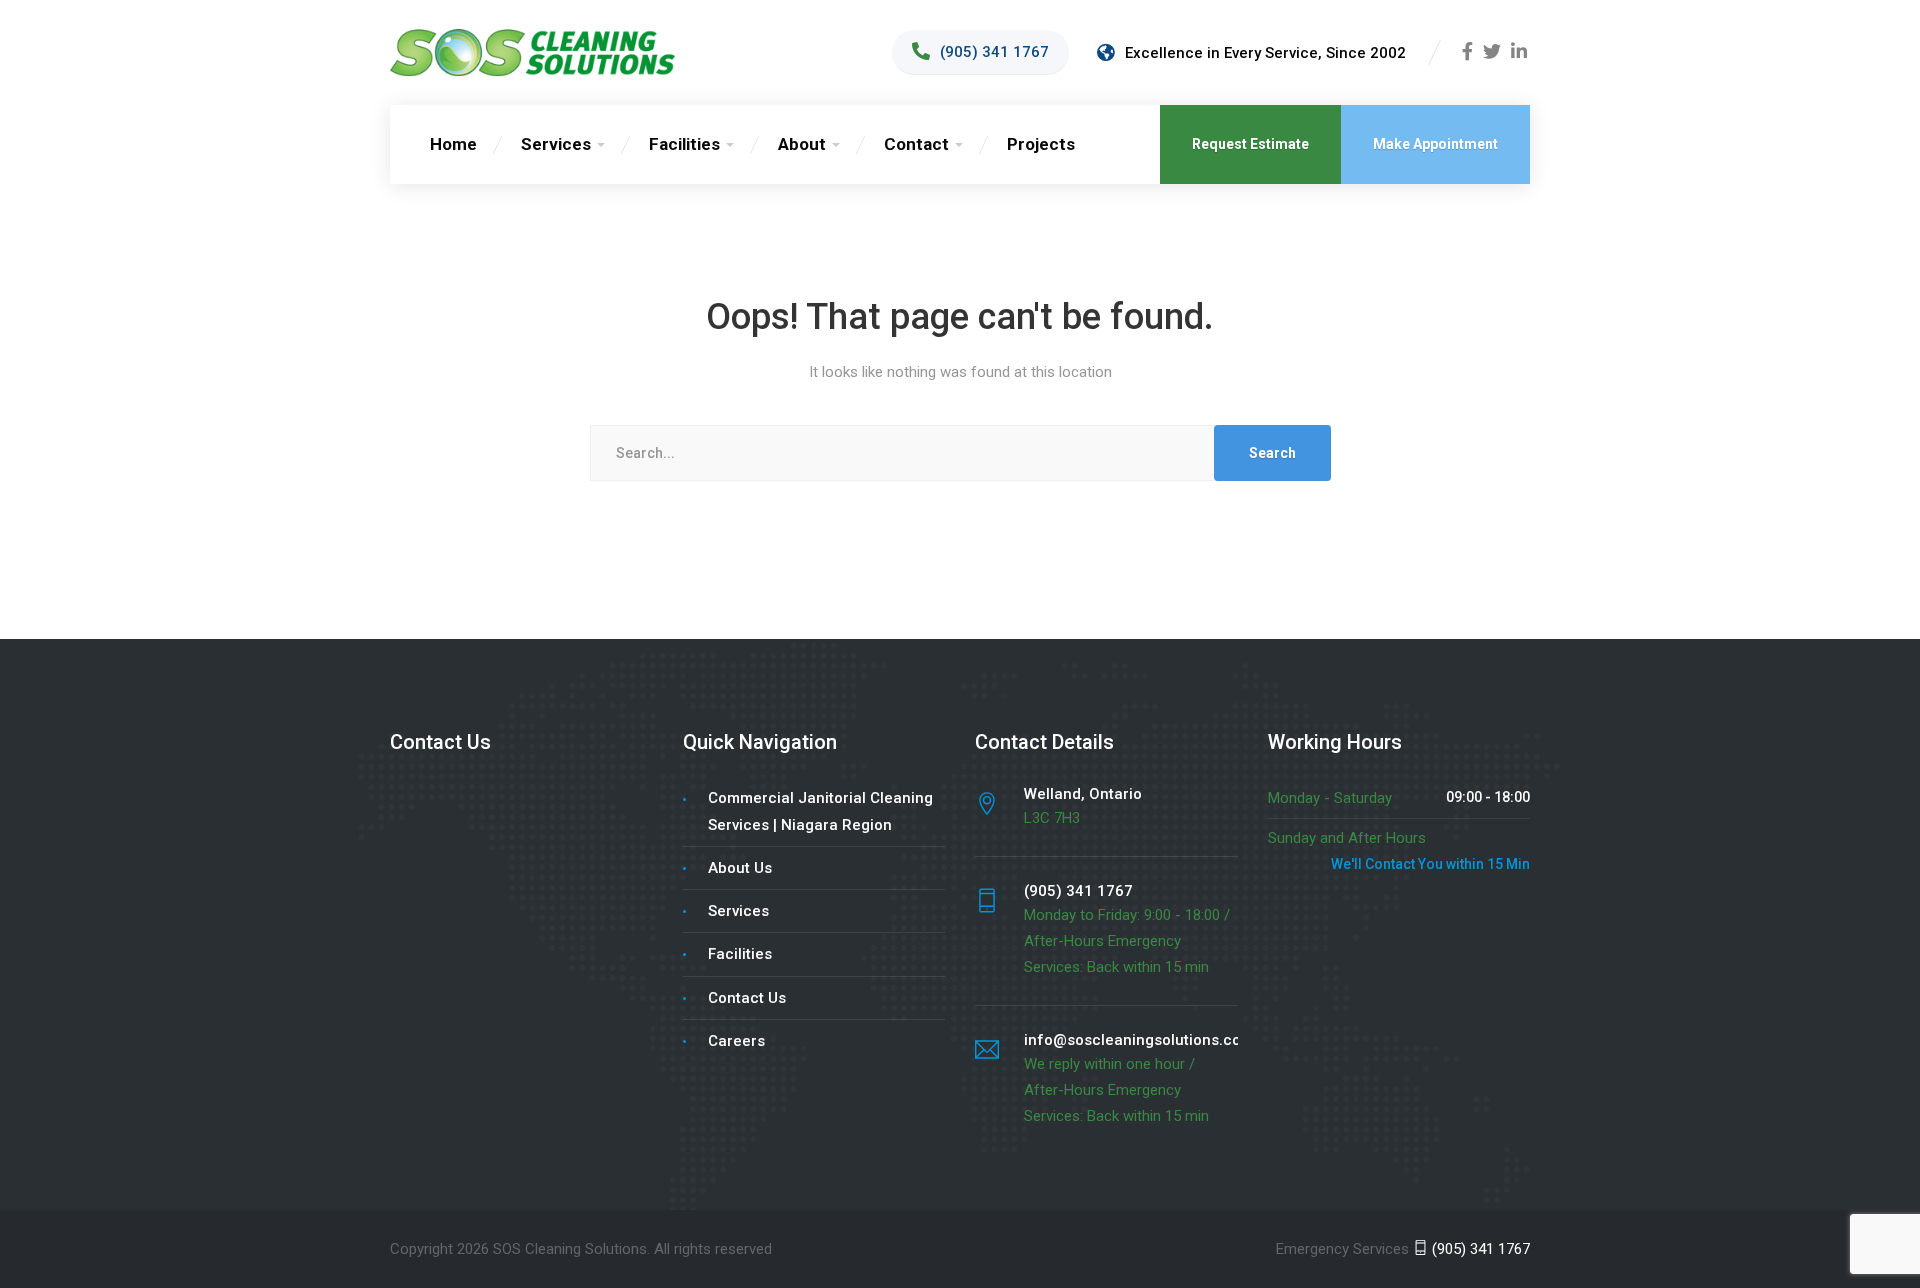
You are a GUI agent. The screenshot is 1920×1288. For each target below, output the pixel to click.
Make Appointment (1435, 144)
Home (453, 144)
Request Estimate (1250, 144)
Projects (1041, 144)
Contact (916, 144)
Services (556, 144)
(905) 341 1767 (1479, 1249)
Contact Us (747, 998)
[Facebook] (1467, 53)
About (802, 144)
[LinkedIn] (1519, 53)
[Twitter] (1492, 53)
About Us (740, 868)
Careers (736, 1041)
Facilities (684, 144)
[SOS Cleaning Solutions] (532, 52)
